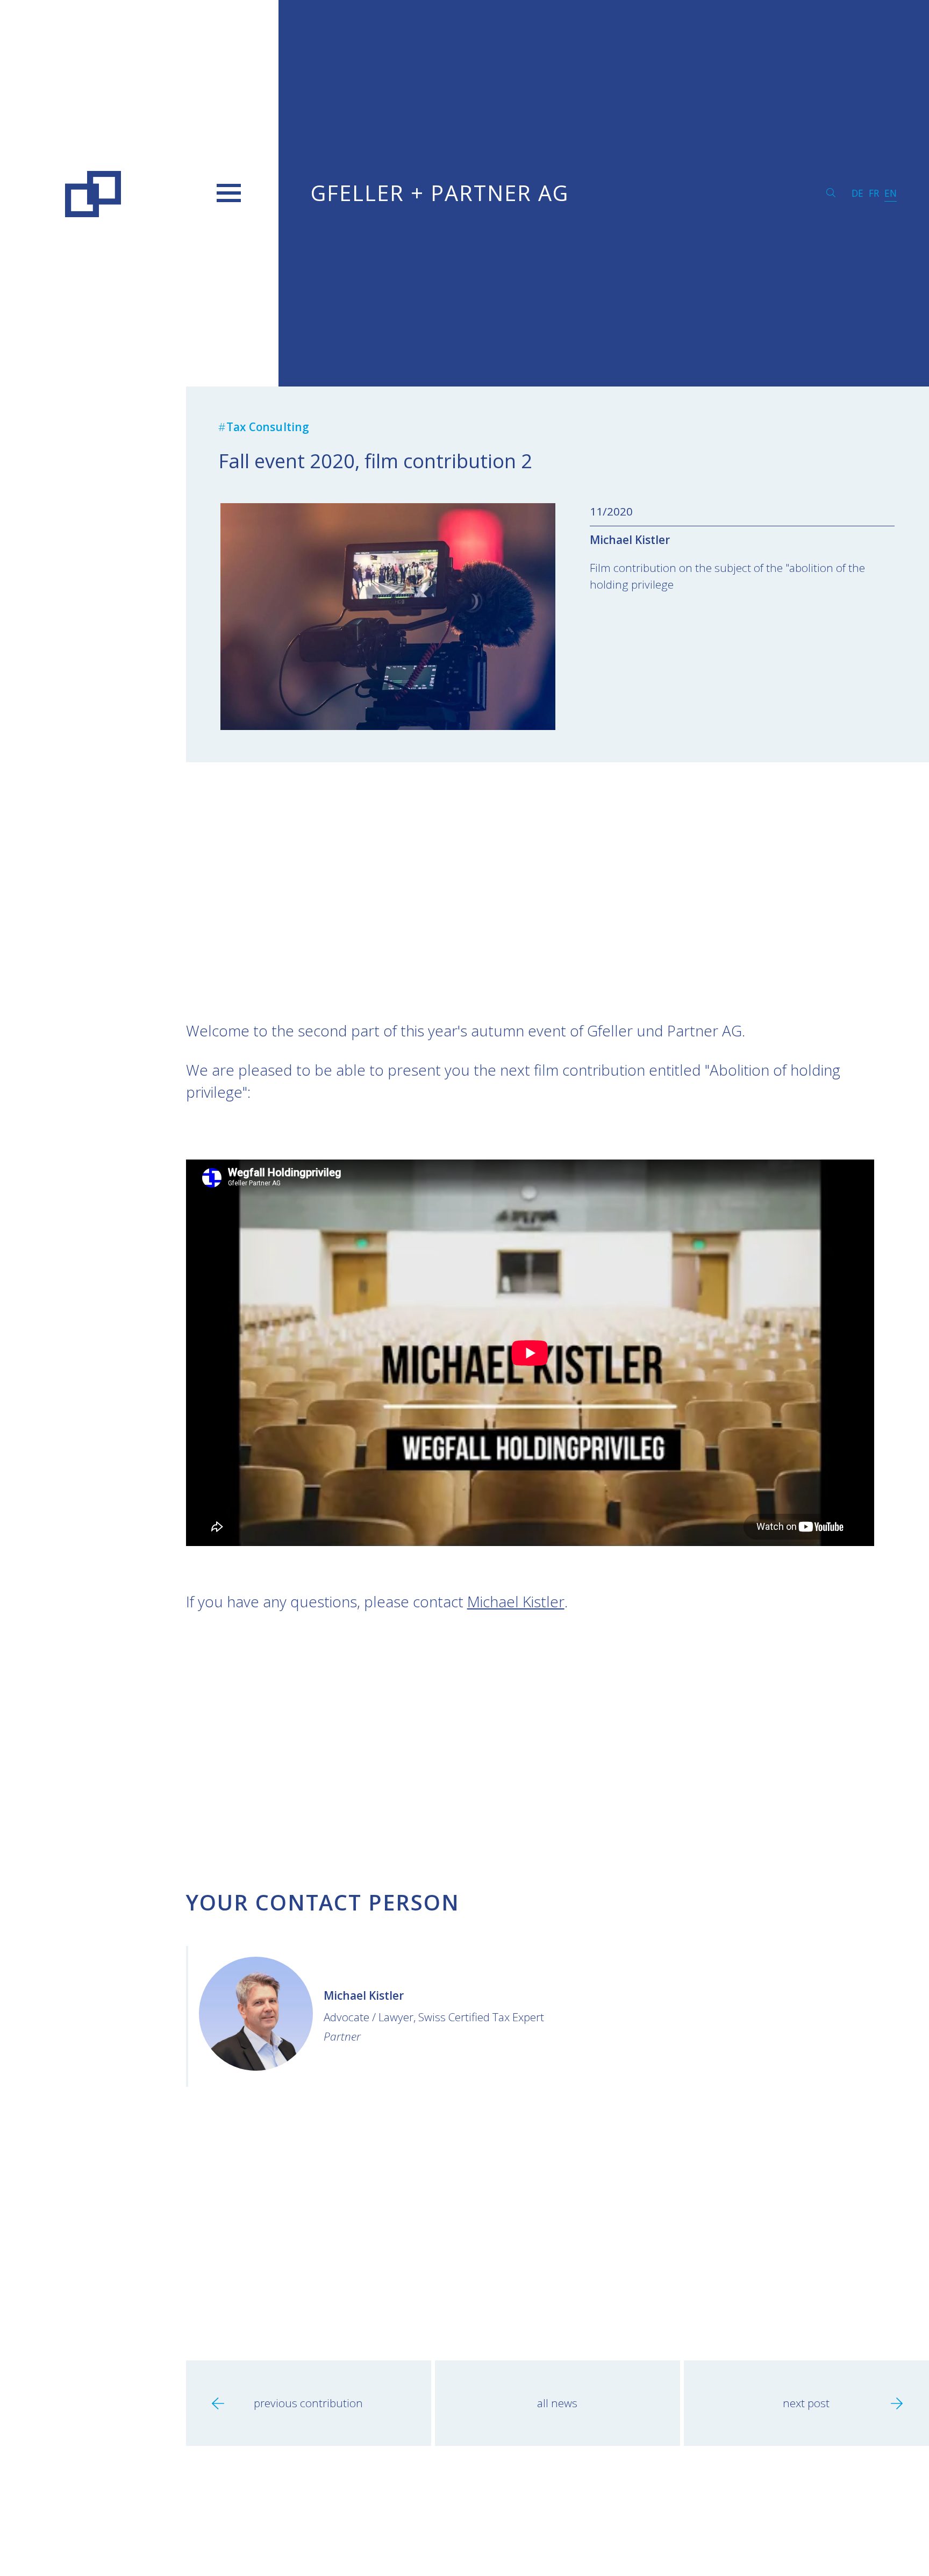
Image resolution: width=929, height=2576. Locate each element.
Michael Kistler (630, 540)
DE (857, 193)
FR (874, 193)
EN (891, 193)
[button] (229, 193)
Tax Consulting (268, 427)
